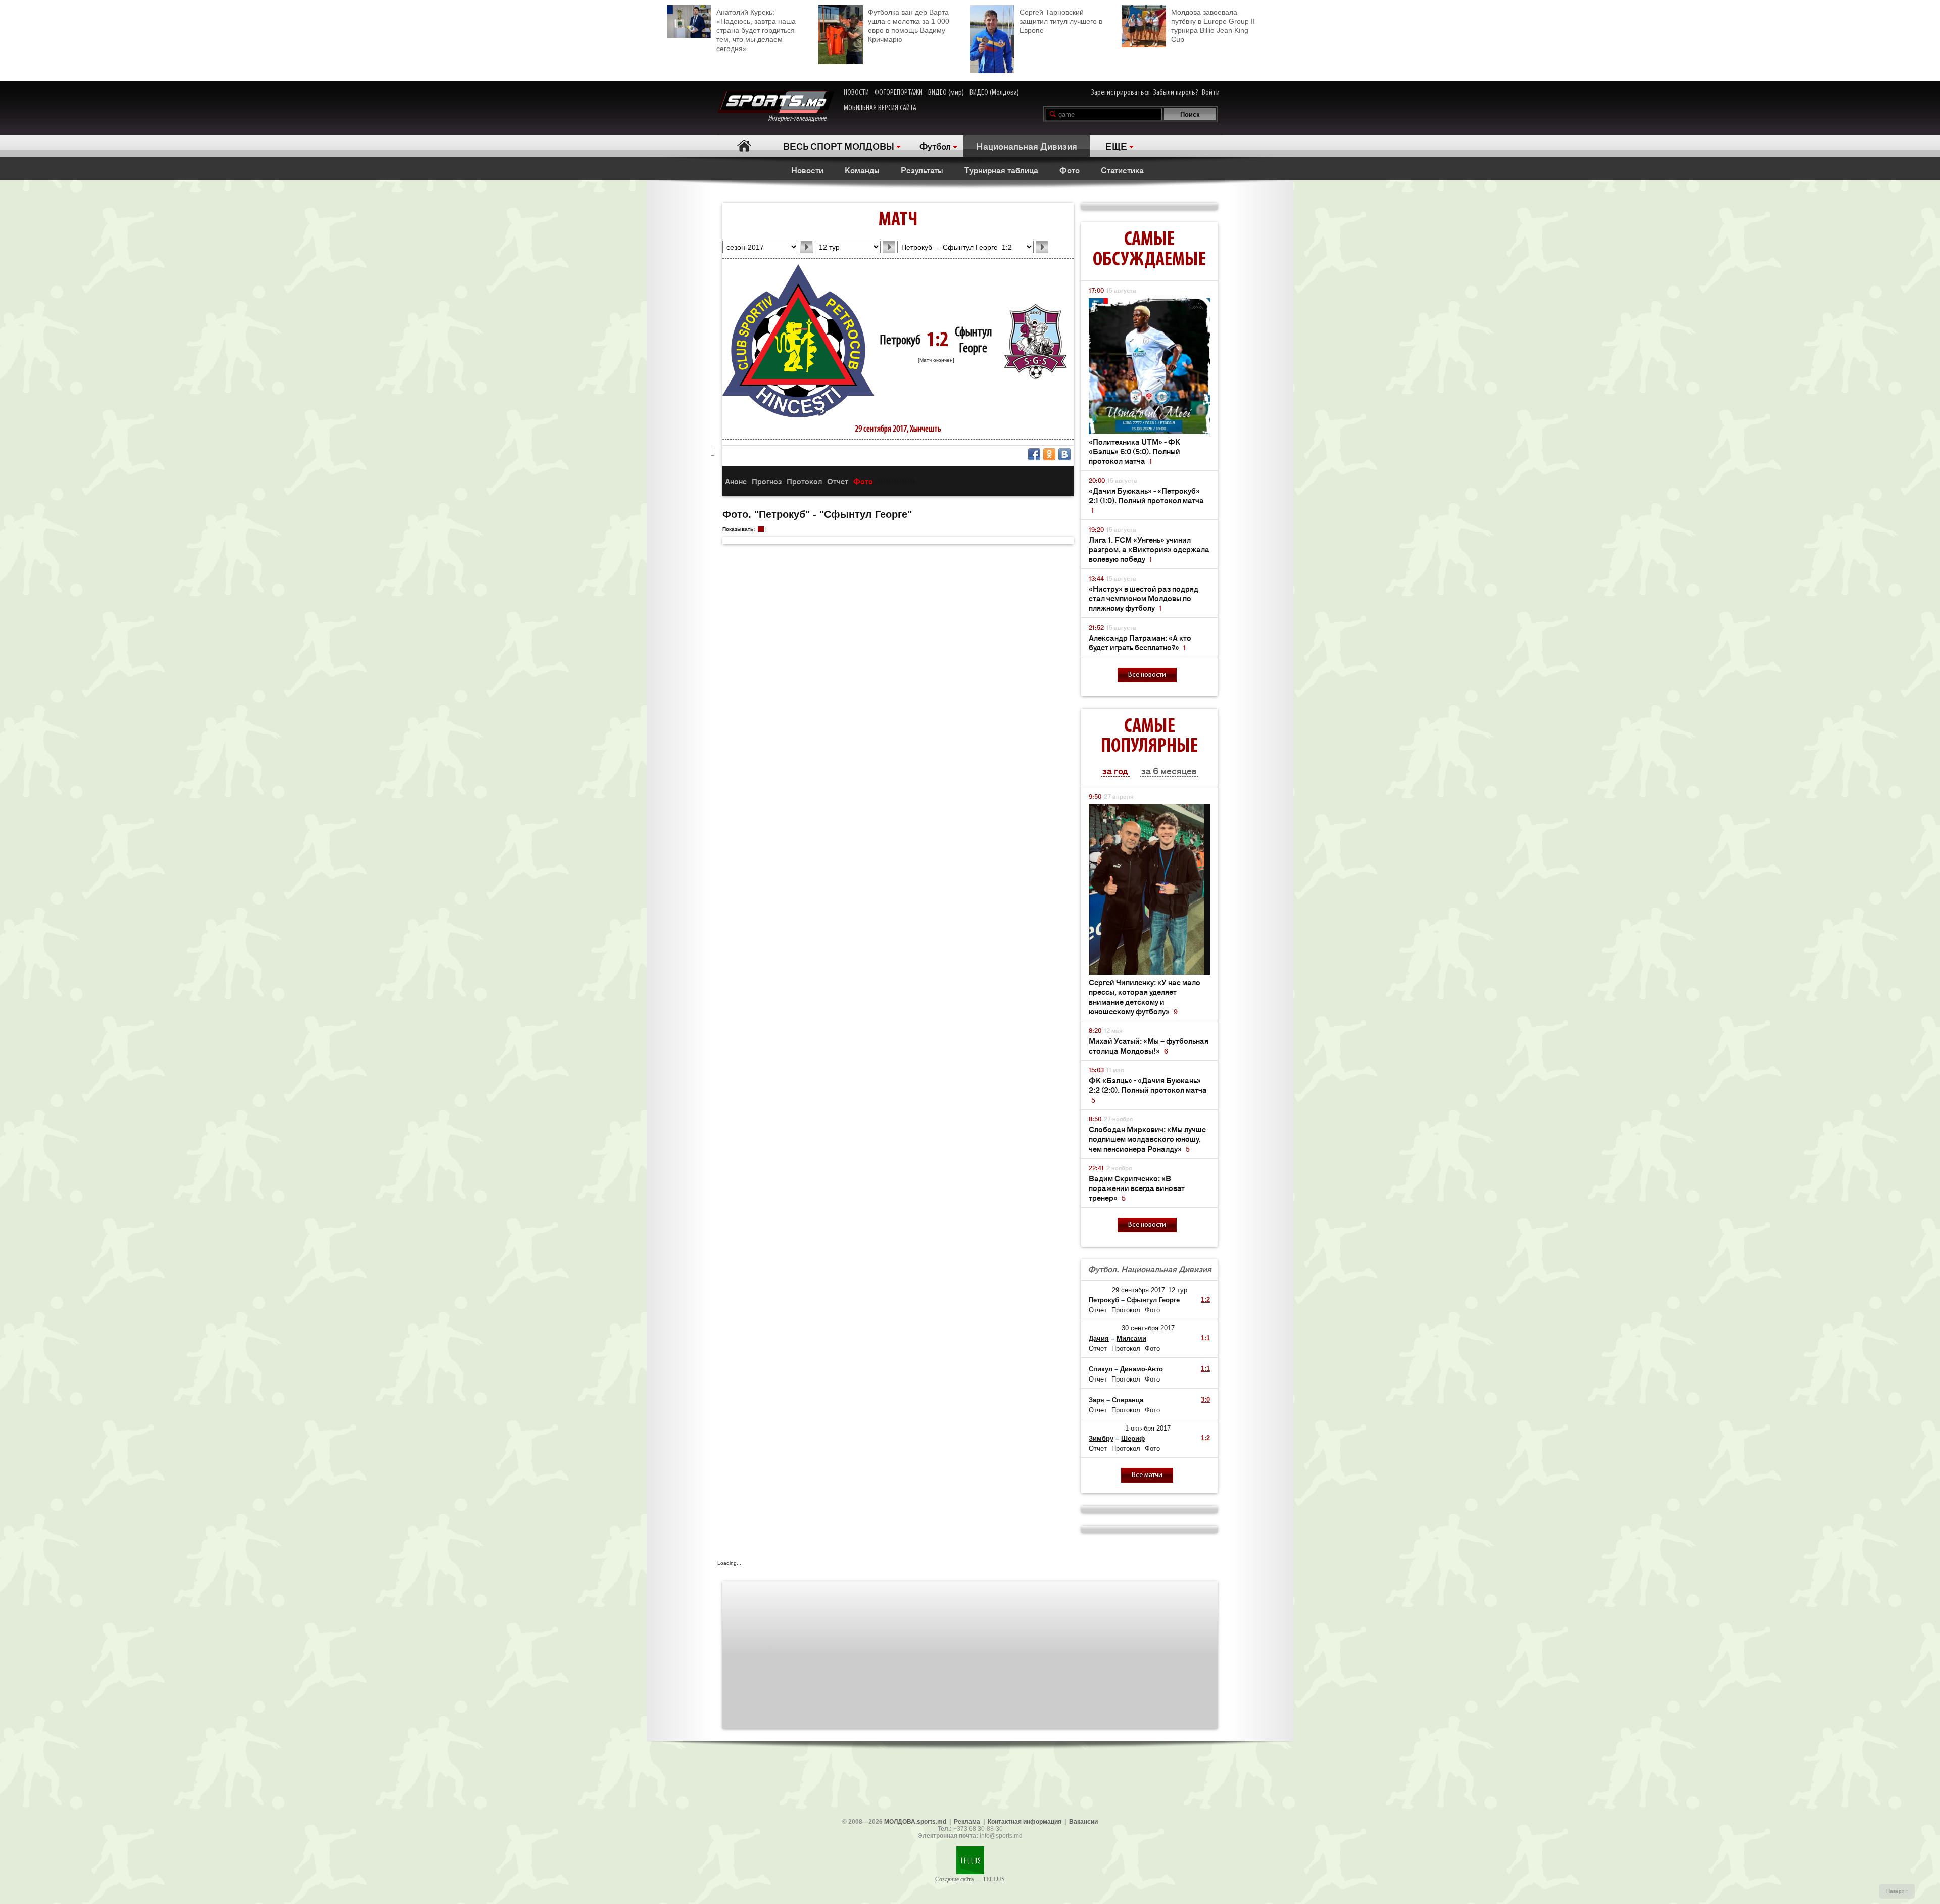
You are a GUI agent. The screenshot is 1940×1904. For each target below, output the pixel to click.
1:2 (1205, 1299)
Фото (1070, 170)
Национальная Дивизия (1027, 146)
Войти (1211, 93)
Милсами (1131, 1338)
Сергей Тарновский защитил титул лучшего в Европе (1061, 21)
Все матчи (1147, 1475)
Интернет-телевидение (801, 119)
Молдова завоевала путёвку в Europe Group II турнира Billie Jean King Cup (1213, 26)
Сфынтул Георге (1153, 1300)
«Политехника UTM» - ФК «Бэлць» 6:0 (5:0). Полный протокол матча (1134, 451)
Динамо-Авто (1142, 1369)
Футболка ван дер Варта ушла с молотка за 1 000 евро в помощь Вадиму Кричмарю (909, 26)
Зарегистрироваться (1121, 93)
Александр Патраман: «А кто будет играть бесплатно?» (1140, 642)
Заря (1097, 1400)
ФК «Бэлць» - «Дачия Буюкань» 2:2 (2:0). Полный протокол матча (1148, 1090)
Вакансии (1083, 1822)
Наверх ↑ (1897, 1891)
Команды (862, 170)
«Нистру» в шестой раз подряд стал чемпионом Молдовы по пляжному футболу (1144, 598)
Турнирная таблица (1001, 170)
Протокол (804, 481)
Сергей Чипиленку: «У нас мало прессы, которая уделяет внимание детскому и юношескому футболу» (1145, 996)
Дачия (1099, 1338)
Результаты (922, 170)
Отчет (838, 481)
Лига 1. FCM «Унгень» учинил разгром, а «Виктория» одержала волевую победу (1149, 549)
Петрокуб (900, 341)
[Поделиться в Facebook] (1034, 454)
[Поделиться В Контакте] (1064, 454)
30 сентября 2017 (1148, 1328)
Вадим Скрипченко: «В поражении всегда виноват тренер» (1137, 1188)
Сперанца (1128, 1400)
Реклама (967, 1822)
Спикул (1101, 1369)
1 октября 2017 (1148, 1428)
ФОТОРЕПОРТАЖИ (899, 93)
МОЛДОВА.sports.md (915, 1822)
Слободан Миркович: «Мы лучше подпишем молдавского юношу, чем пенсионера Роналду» (1147, 1139)
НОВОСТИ (856, 93)
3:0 (1205, 1399)
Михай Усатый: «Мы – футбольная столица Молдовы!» (1149, 1045)
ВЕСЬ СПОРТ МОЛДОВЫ (839, 146)
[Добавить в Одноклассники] (1049, 454)
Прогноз (767, 481)
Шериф (1133, 1438)
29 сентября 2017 (1138, 1290)
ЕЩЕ (1116, 146)
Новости (807, 170)
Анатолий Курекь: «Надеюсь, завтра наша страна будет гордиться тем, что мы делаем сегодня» (756, 30)
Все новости (1147, 675)
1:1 (1205, 1338)
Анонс (736, 481)
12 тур (1178, 1290)
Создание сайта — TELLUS (970, 1879)
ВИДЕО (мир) (946, 93)
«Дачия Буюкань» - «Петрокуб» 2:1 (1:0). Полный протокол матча (1146, 500)
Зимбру (1101, 1438)
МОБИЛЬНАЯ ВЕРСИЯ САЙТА (880, 108)
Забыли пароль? (1176, 93)
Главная (744, 146)
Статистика (1122, 170)
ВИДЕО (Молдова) (994, 93)
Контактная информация (1025, 1822)
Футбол (935, 146)
